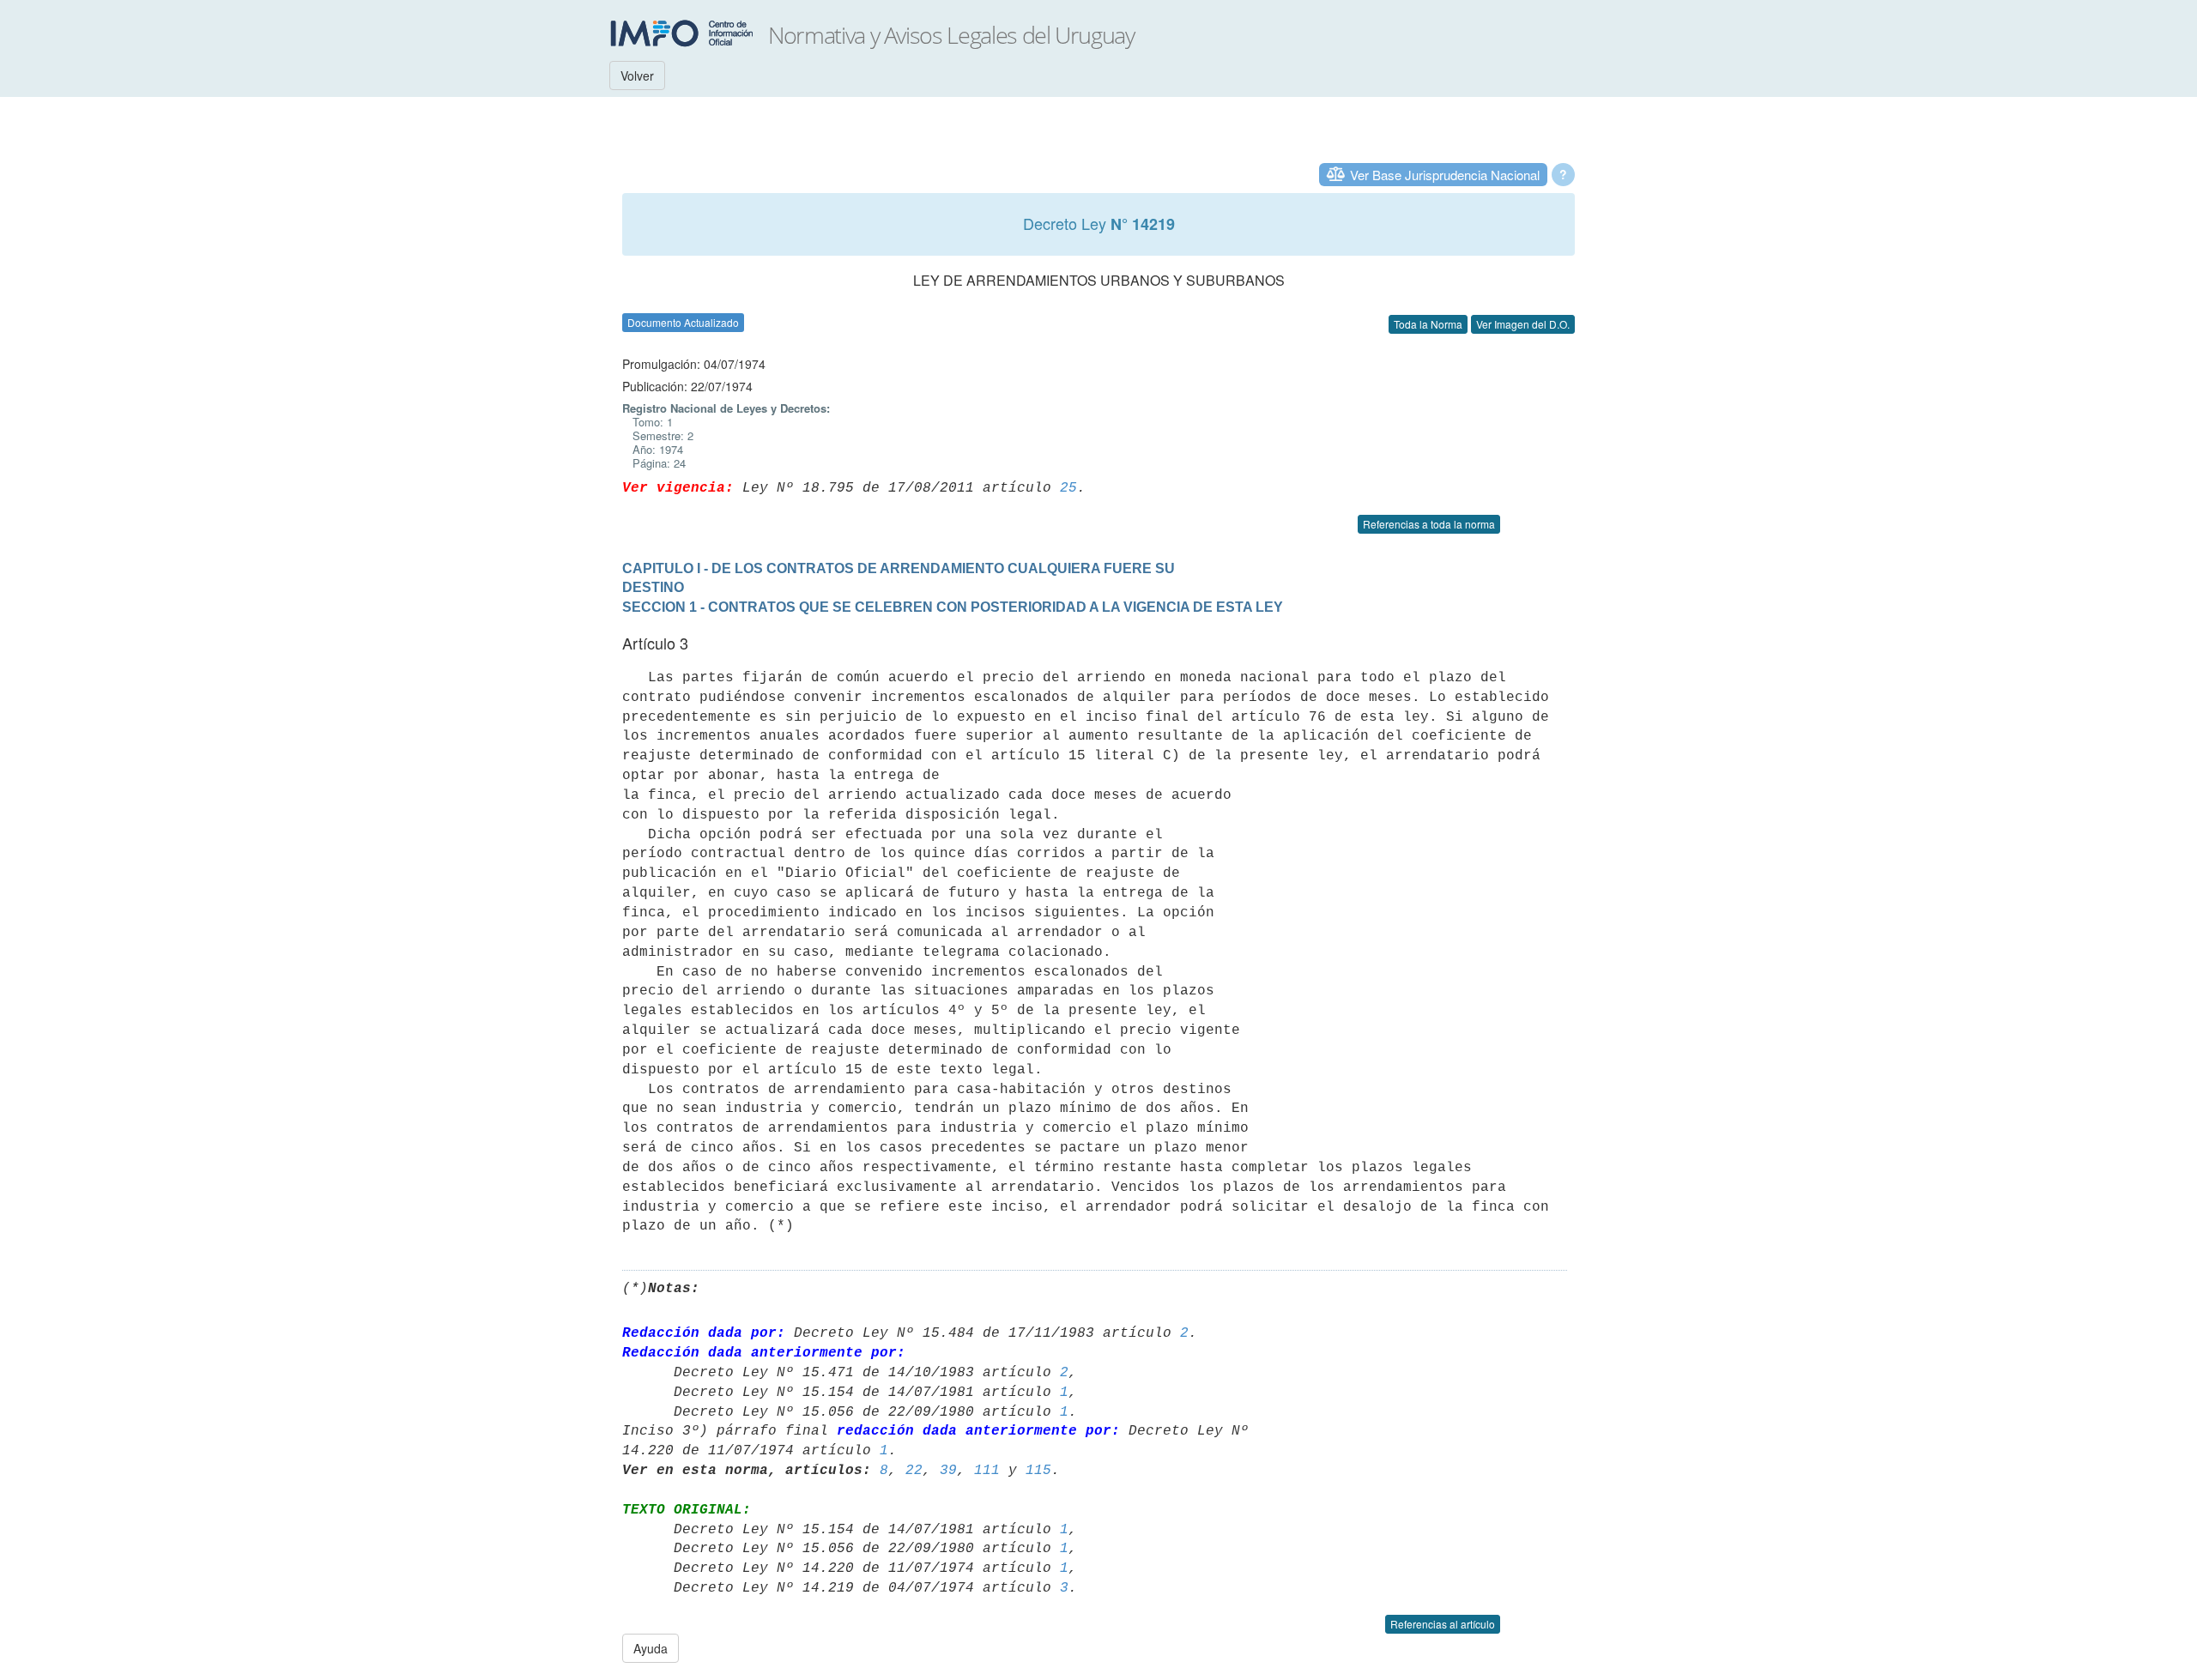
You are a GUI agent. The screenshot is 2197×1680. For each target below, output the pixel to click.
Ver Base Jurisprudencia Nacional (1445, 175)
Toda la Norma (1428, 324)
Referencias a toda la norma (1429, 524)
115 (1038, 1471)
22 (914, 1471)
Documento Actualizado (683, 322)
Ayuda (651, 1648)
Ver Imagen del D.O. (1523, 324)
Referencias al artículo (1443, 1624)
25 (1068, 488)
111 (987, 1471)
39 (948, 1471)
